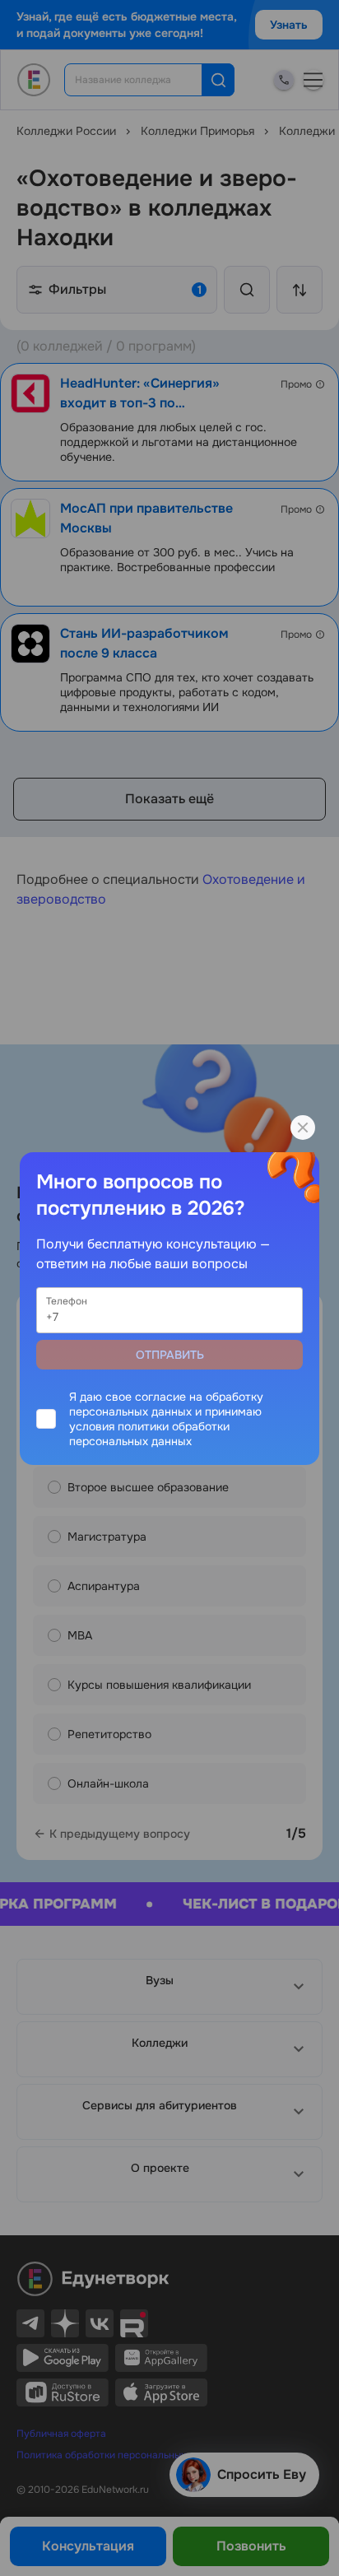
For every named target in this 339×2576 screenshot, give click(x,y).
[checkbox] (169, 1419)
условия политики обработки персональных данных (149, 1434)
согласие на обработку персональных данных (166, 1404)
